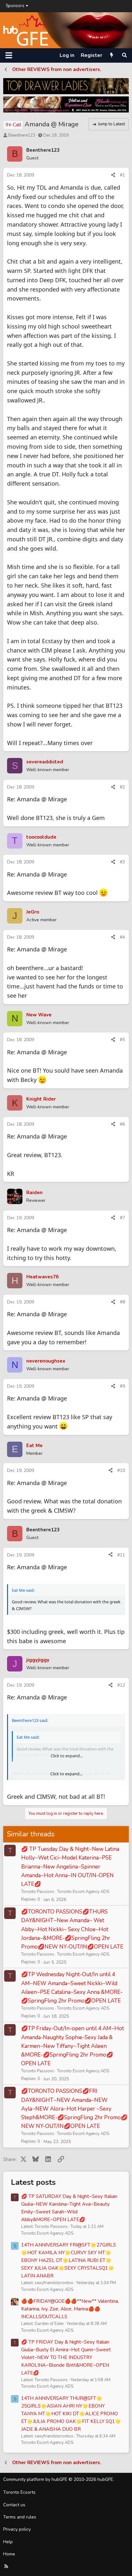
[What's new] (112, 55)
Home (9, 2554)
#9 (122, 1386)
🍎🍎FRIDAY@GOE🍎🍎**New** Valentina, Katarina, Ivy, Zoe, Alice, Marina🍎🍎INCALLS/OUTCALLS (70, 2309)
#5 (122, 1040)
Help (8, 2542)
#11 (121, 1555)
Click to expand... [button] (66, 1774)
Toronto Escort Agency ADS (83, 1892)
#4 (122, 937)
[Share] (113, 175)
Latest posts (33, 2182)
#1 (122, 175)
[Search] (124, 55)
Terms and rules (20, 2517)
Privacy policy (17, 2529)
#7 (122, 1218)
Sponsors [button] (15, 6)
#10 (121, 1470)
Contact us (14, 2505)
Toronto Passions (38, 1892)
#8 (122, 1302)
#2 (122, 787)
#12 (121, 1685)
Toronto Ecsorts (19, 2492)
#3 (122, 862)
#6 (122, 1124)
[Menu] (9, 55)
